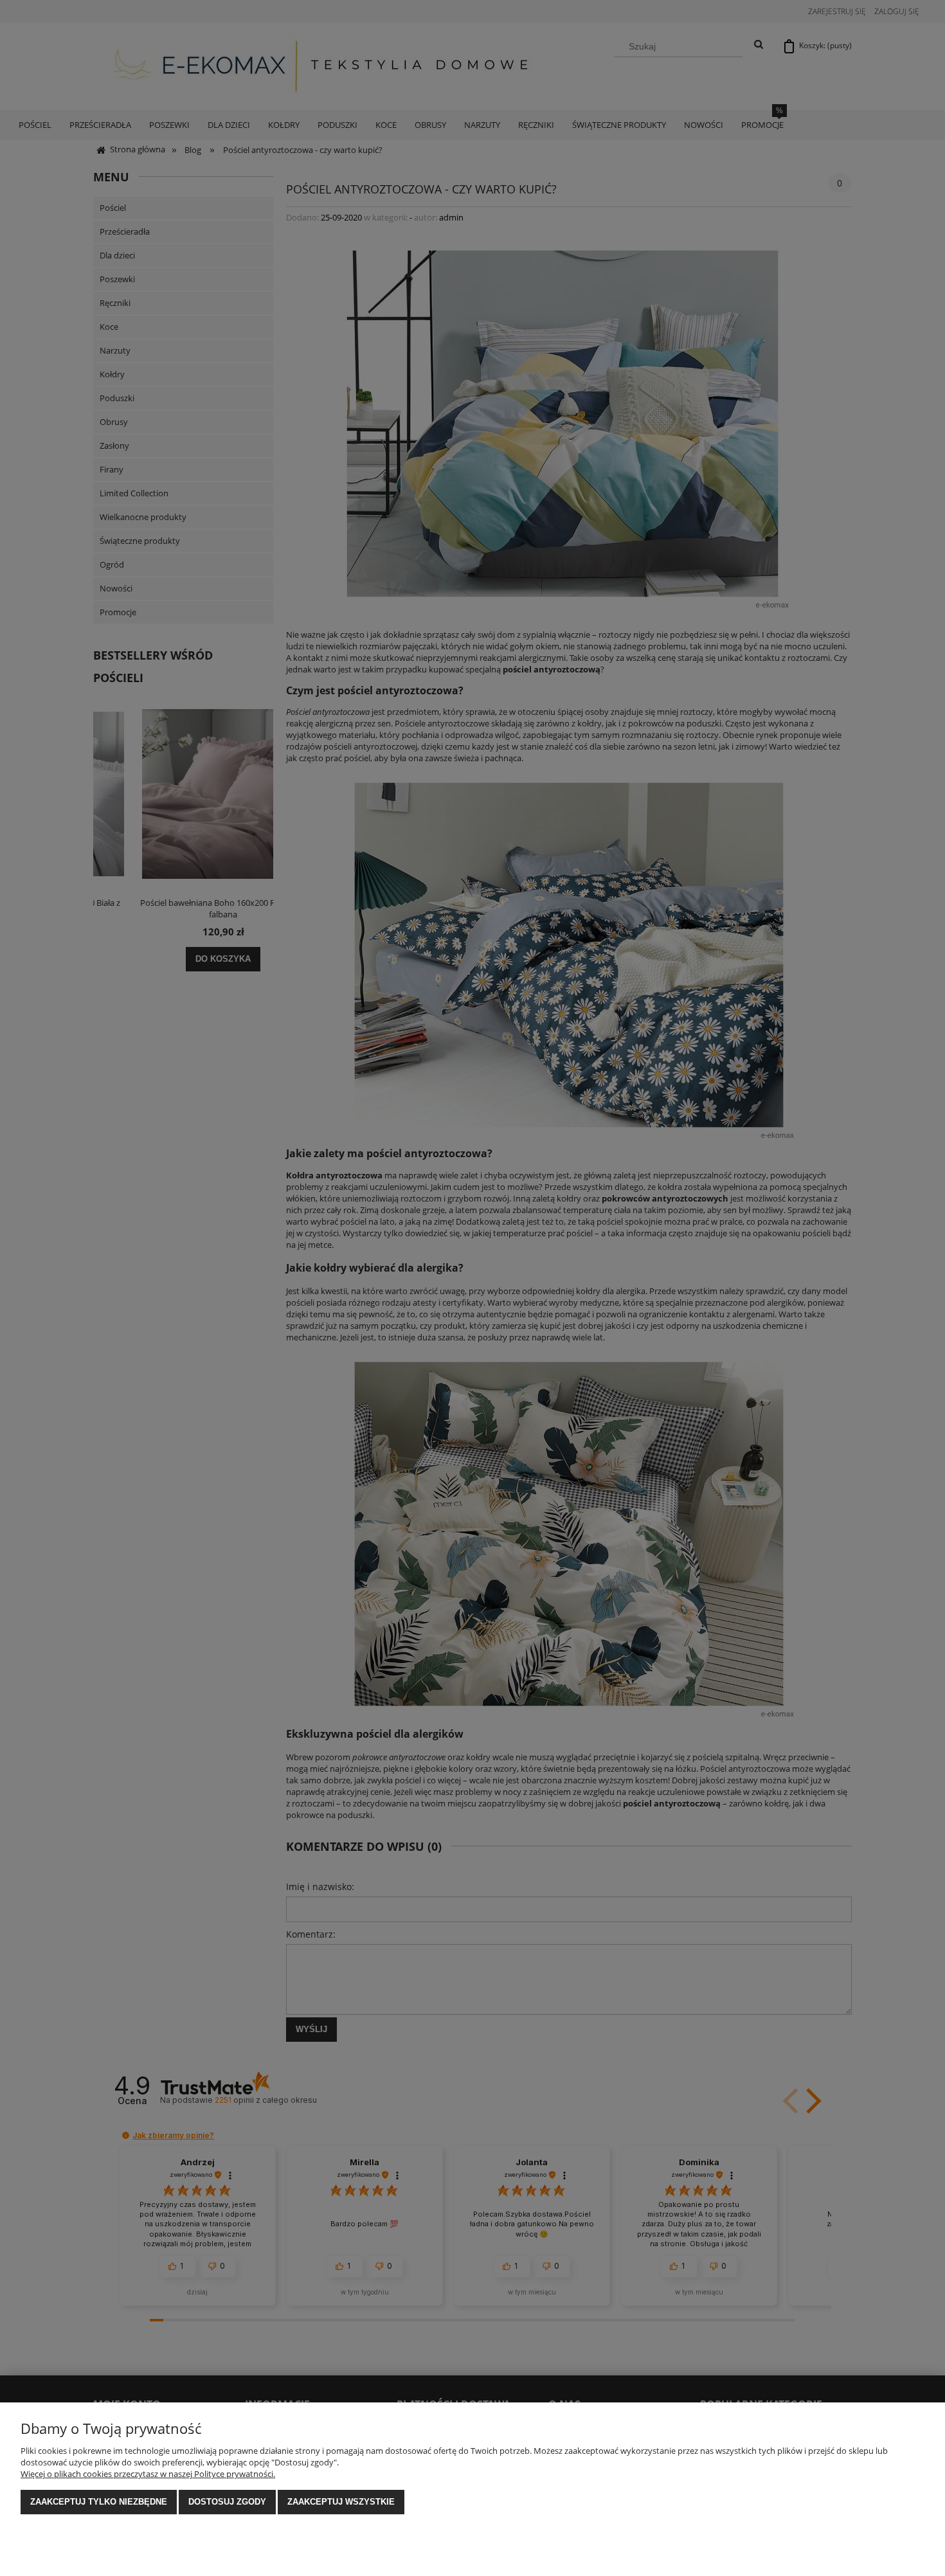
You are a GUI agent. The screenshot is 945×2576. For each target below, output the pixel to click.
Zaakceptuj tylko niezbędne (99, 2502)
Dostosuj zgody (227, 2502)
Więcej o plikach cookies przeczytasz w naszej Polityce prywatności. (148, 2474)
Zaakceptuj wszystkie (341, 2502)
